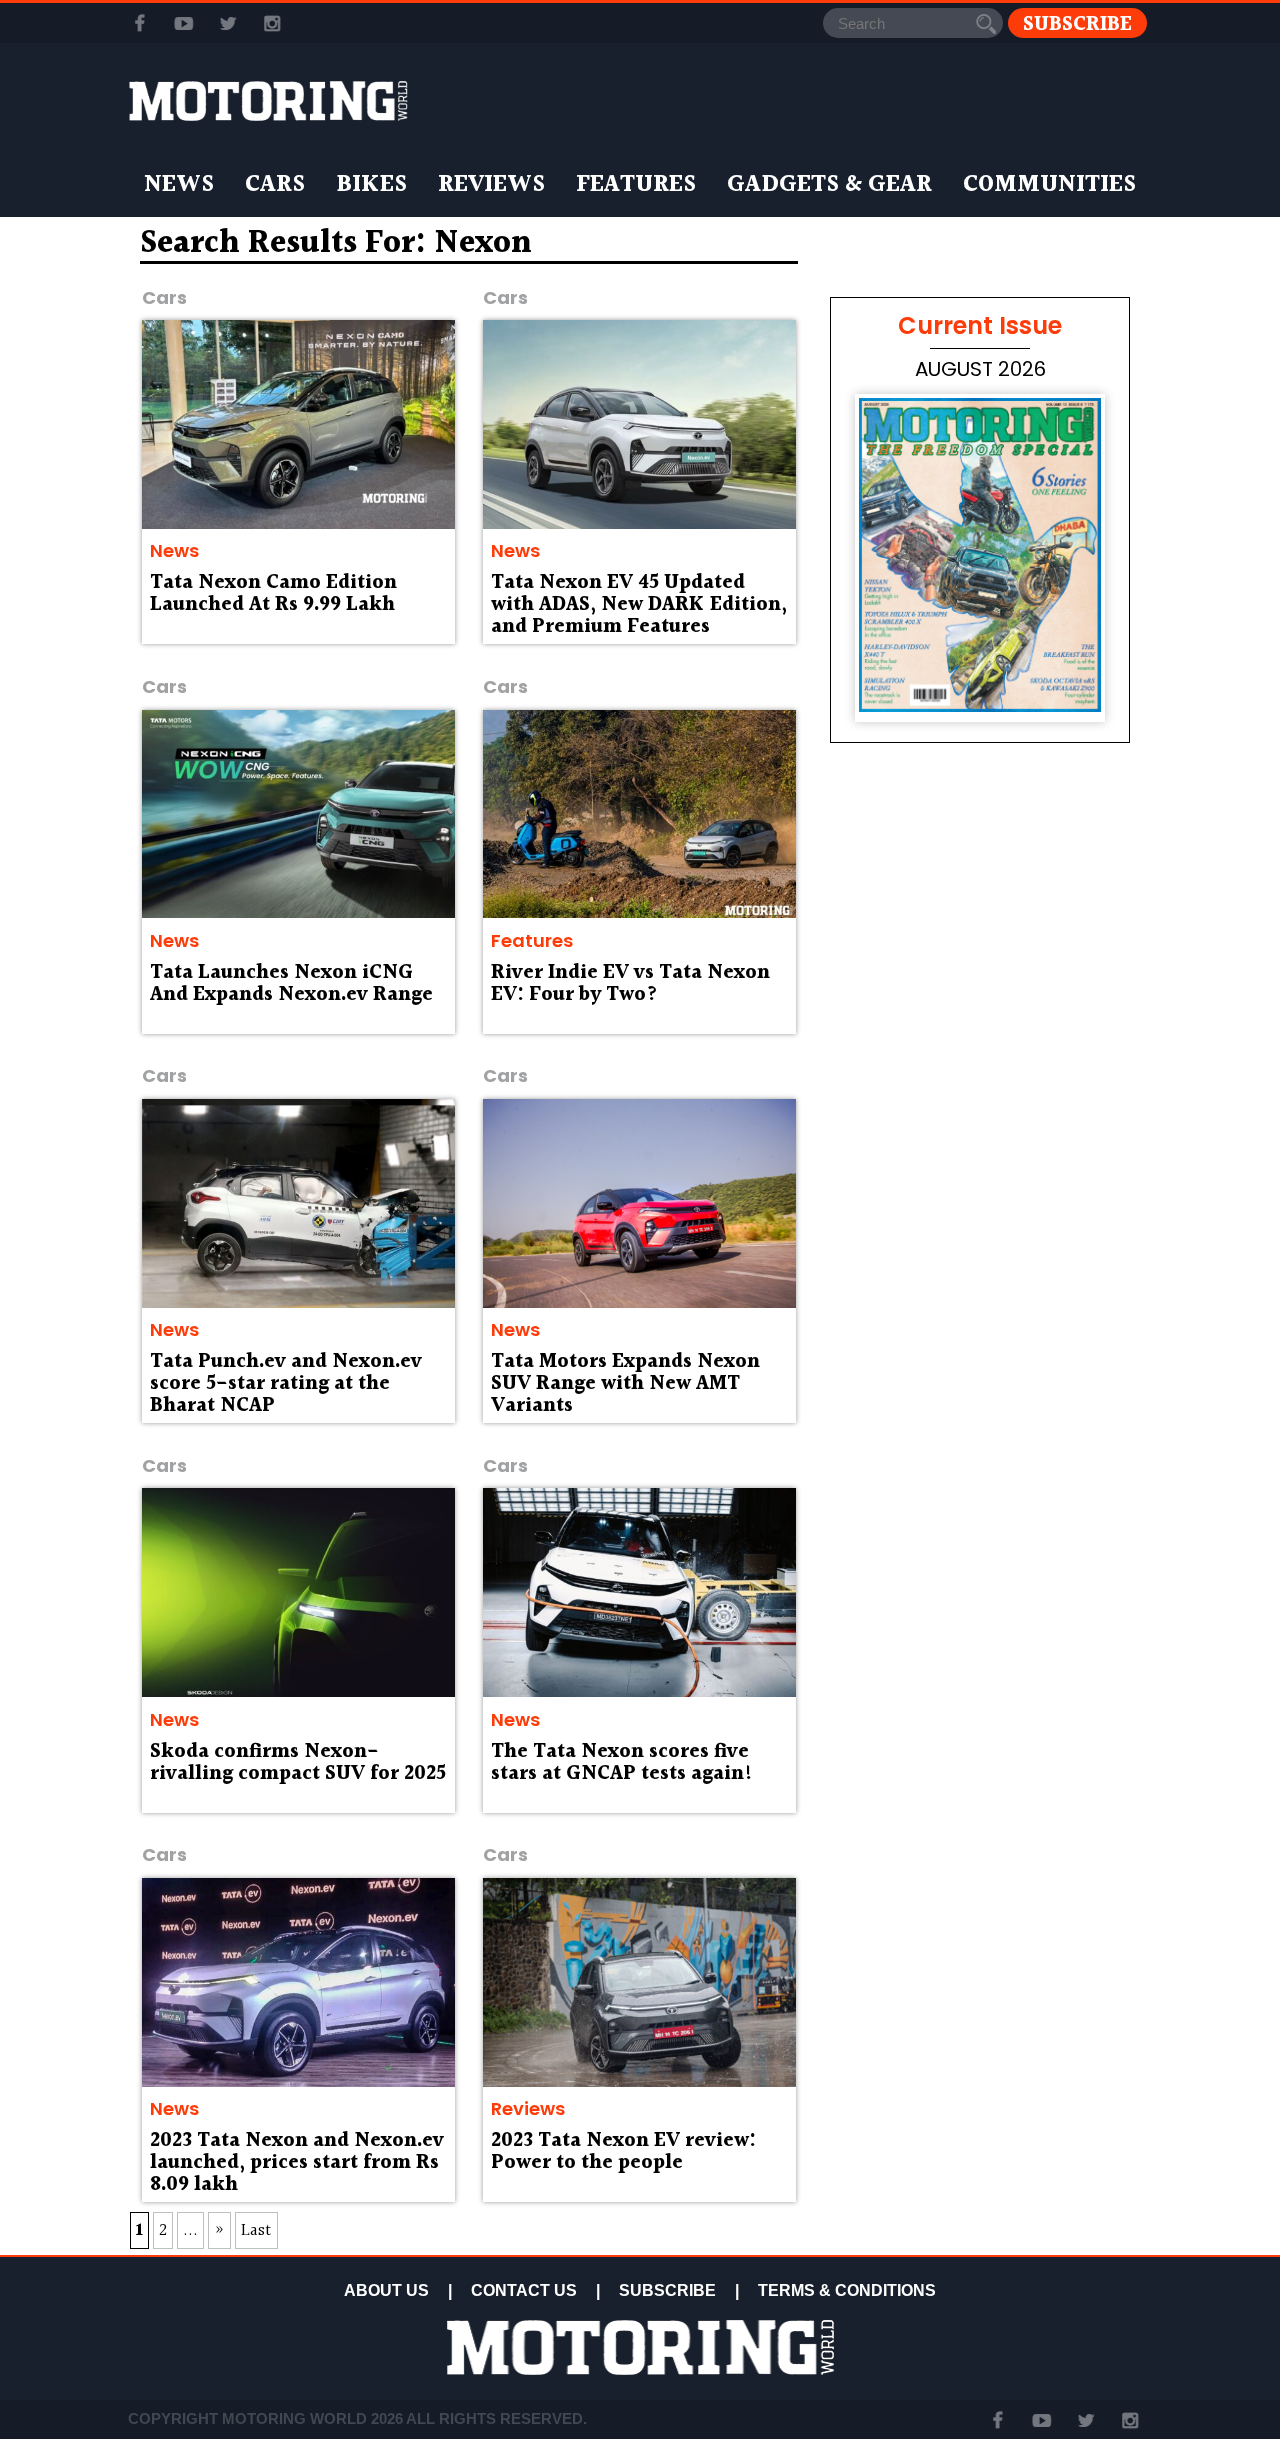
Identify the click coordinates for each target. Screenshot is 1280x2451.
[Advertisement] (980, 1332)
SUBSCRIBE (667, 2290)
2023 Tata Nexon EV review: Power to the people (623, 2152)
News (179, 185)
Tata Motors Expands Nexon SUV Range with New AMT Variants (625, 1384)
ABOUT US (386, 2290)
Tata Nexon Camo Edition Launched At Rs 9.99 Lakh (273, 594)
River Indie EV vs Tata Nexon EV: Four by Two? (630, 984)
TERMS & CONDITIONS (847, 2290)
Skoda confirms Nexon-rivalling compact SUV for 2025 (298, 1763)
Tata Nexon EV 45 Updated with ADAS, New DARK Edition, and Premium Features (639, 605)
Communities (1049, 185)
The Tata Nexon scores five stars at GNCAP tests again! (622, 1763)
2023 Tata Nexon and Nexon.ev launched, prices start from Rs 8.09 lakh (297, 2163)
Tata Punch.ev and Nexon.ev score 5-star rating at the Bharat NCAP (286, 1384)
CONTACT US (524, 2290)
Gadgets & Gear (829, 185)
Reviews (491, 185)
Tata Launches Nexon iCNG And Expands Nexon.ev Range (291, 984)
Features (636, 185)
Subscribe (1077, 23)
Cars (275, 185)
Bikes (371, 185)
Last (256, 2230)
